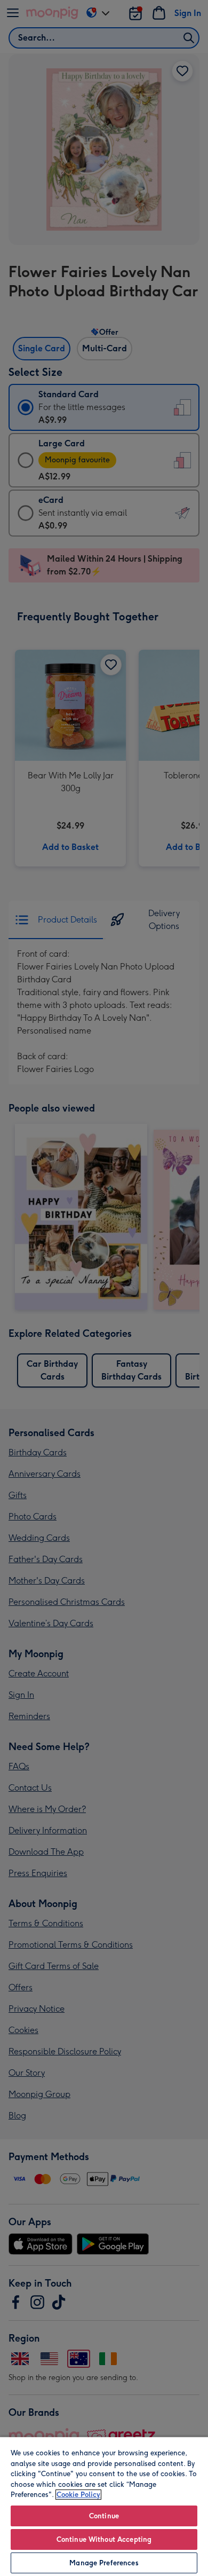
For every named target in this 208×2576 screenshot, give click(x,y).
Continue (104, 2516)
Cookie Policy (78, 2495)
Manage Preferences (104, 2563)
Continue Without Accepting (104, 2539)
